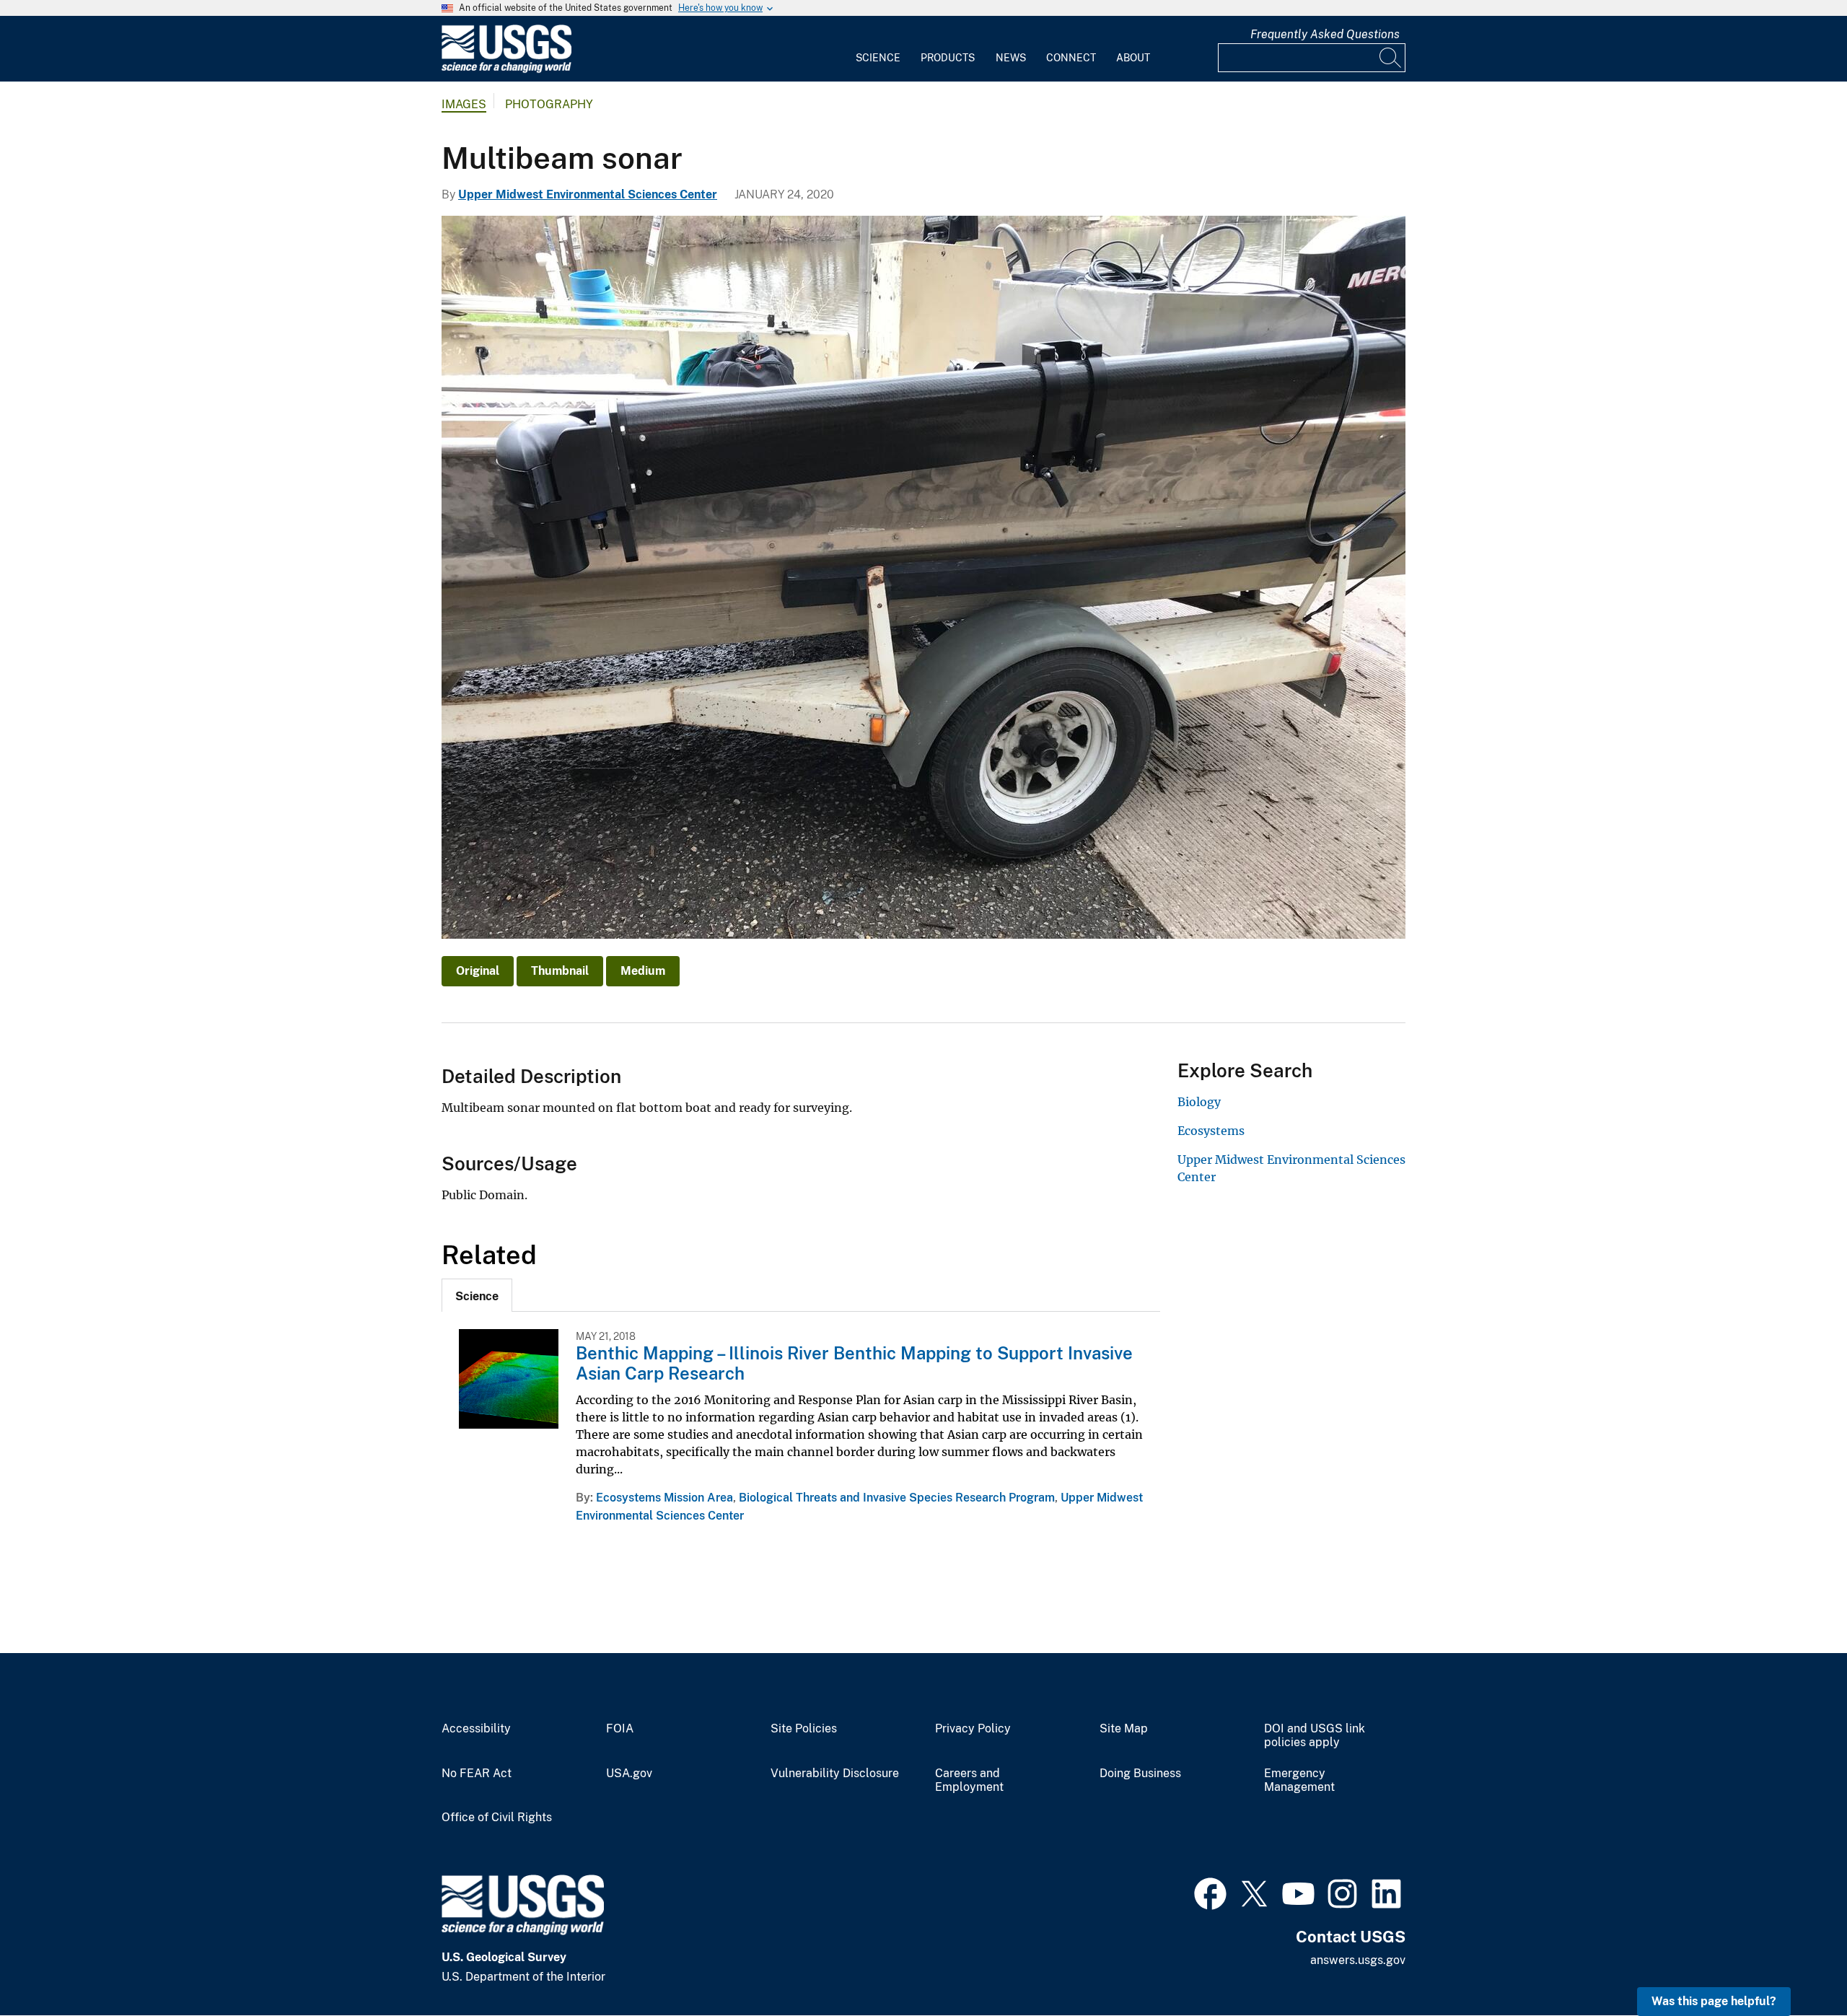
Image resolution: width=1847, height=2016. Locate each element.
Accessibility (476, 1729)
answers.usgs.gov (1358, 1960)
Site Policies (804, 1729)
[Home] (506, 70)
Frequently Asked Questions (1325, 34)
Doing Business (1140, 1774)
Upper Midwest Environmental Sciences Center (588, 194)
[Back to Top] (1795, 1964)
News (1011, 58)
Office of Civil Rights (497, 1818)
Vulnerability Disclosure (835, 1774)
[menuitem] (878, 49)
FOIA (620, 1729)
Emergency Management (1299, 1780)
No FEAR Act (477, 1774)
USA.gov (629, 1774)
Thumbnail (560, 971)
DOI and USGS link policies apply (1315, 1736)
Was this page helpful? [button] (1714, 2001)
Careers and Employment (969, 1780)
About (1133, 58)
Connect (1071, 58)
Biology (1199, 1102)
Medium (643, 971)
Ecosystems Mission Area (664, 1498)
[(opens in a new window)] (1210, 1892)
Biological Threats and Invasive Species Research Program (897, 1498)
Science (878, 58)
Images (464, 104)
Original (478, 971)
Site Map (1124, 1729)
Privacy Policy (973, 1729)
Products (948, 58)
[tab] (477, 1295)
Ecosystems (1211, 1131)
